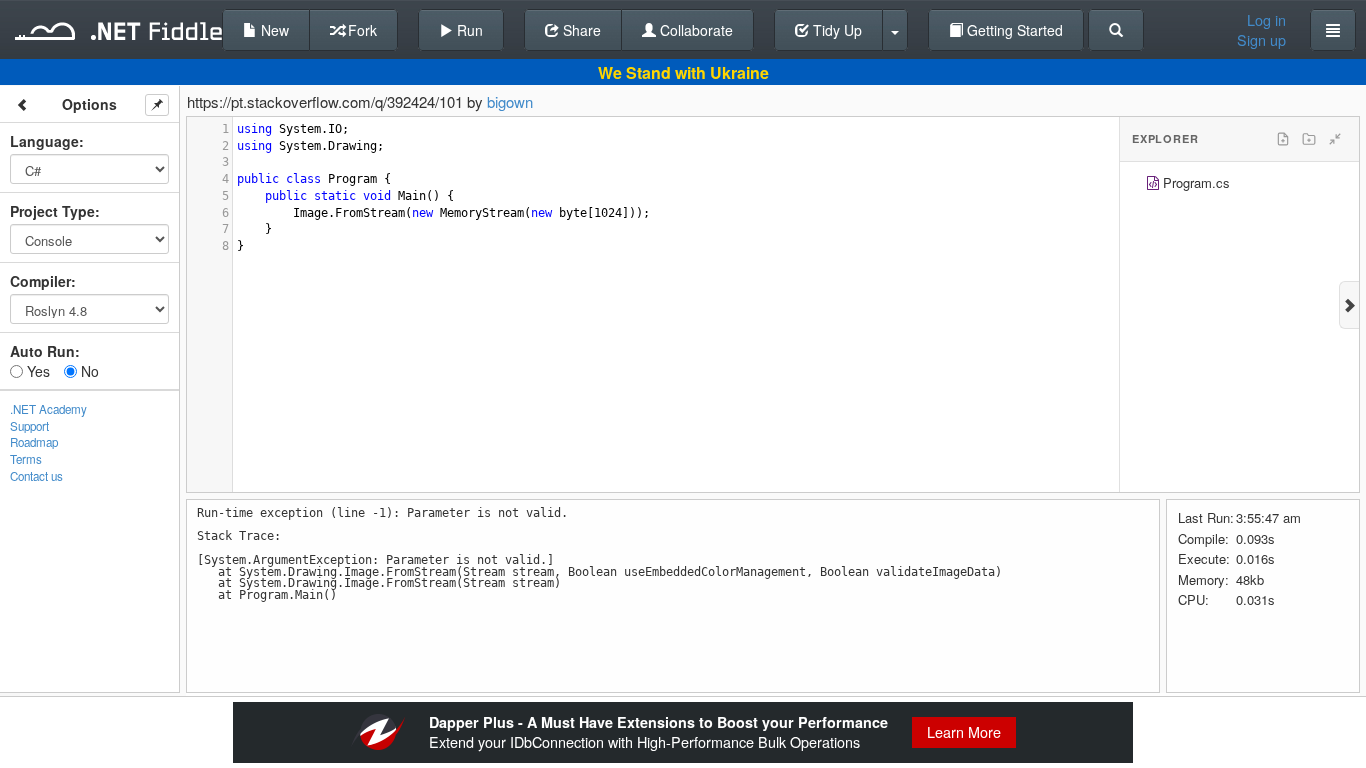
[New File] (1283, 139)
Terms (26, 459)
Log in (1266, 20)
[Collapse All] (1335, 139)
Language (44, 141)
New (273, 30)
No (88, 371)
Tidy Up (835, 30)
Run (468, 30)
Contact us (36, 476)
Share (580, 30)
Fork (360, 30)
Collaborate (694, 30)
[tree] (1239, 185)
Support (29, 426)
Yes (36, 371)
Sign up (1261, 40)
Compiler (40, 281)
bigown (510, 101)
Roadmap (34, 442)
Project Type (52, 211)
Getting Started (1013, 30)
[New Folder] (1309, 139)
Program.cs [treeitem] (1196, 182)
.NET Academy (48, 409)
